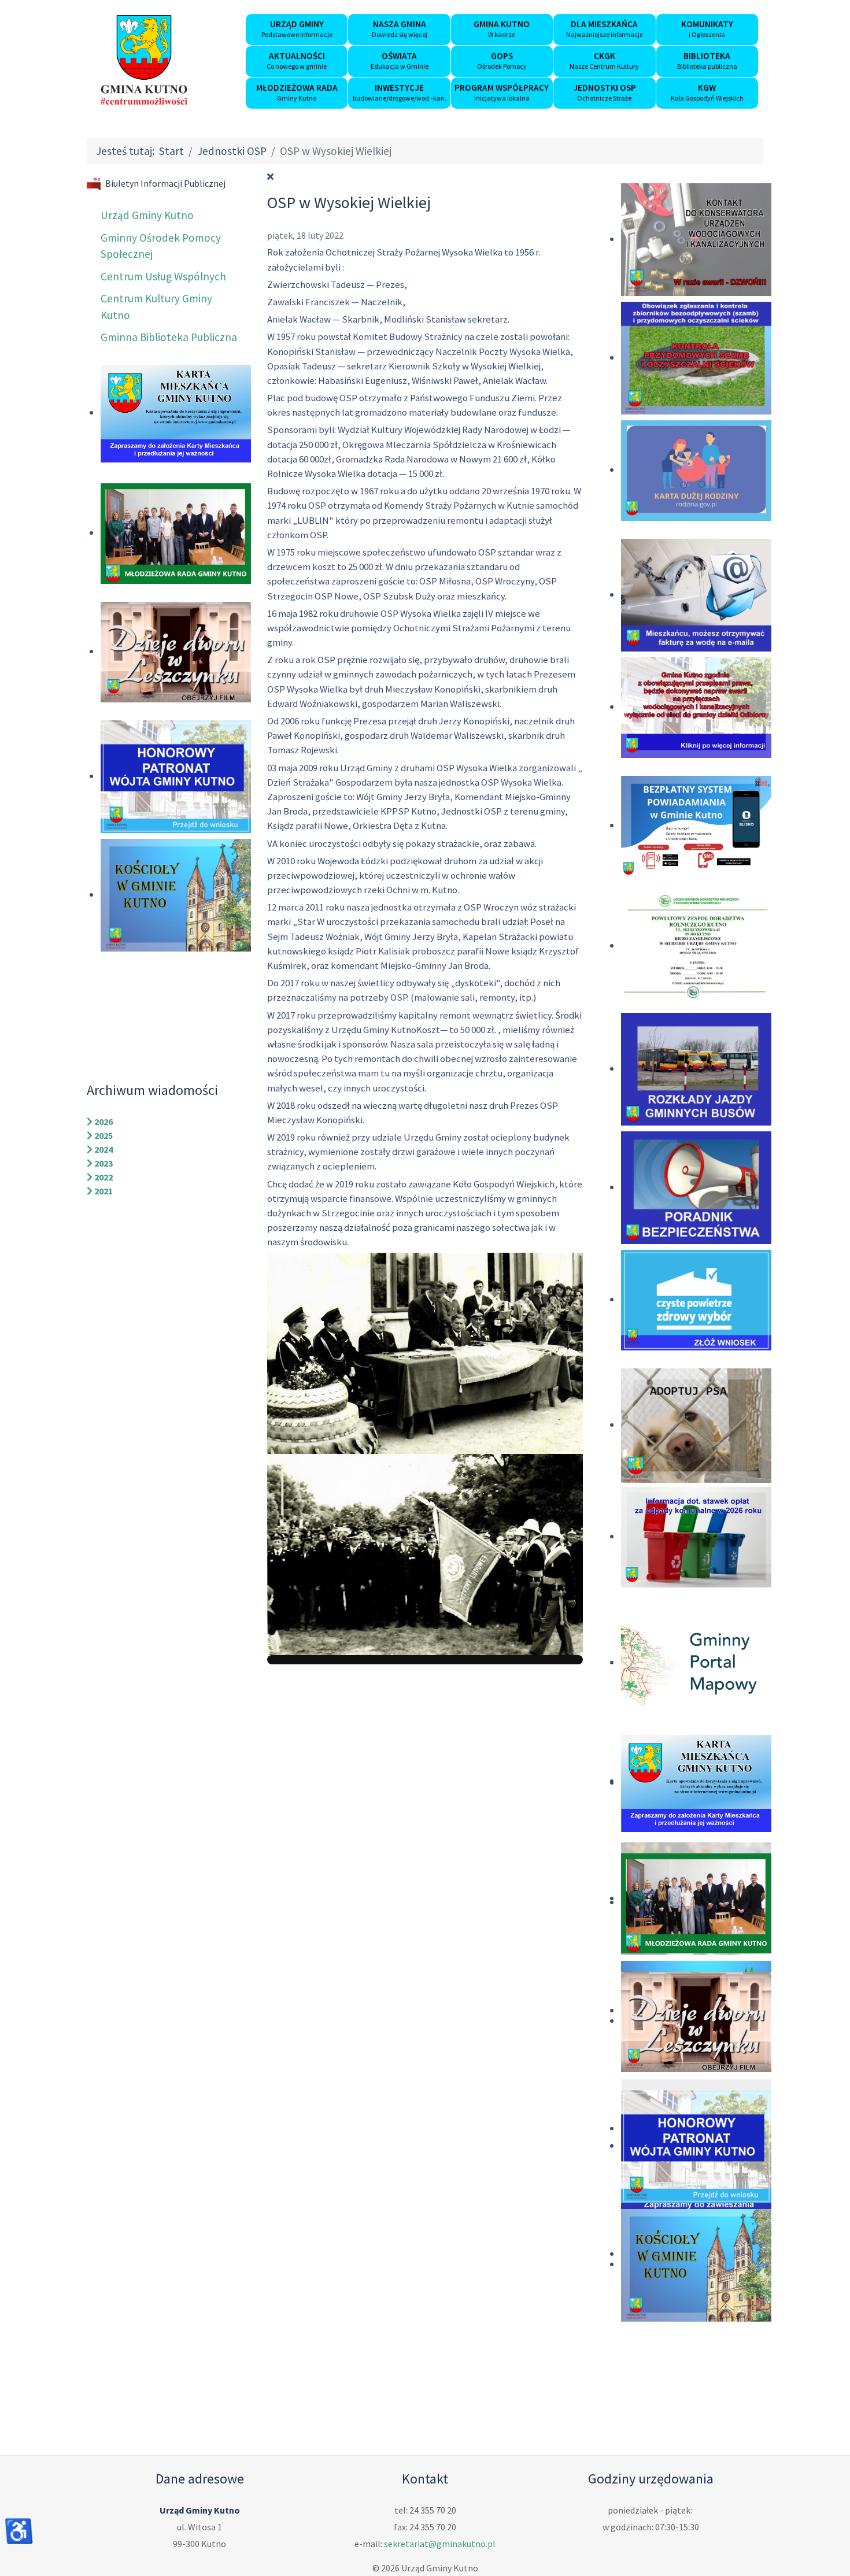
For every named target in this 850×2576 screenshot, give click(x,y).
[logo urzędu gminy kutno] (144, 60)
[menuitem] (297, 29)
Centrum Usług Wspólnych (163, 276)
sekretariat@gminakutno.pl (440, 2544)
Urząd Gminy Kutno (147, 215)
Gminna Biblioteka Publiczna (169, 337)
